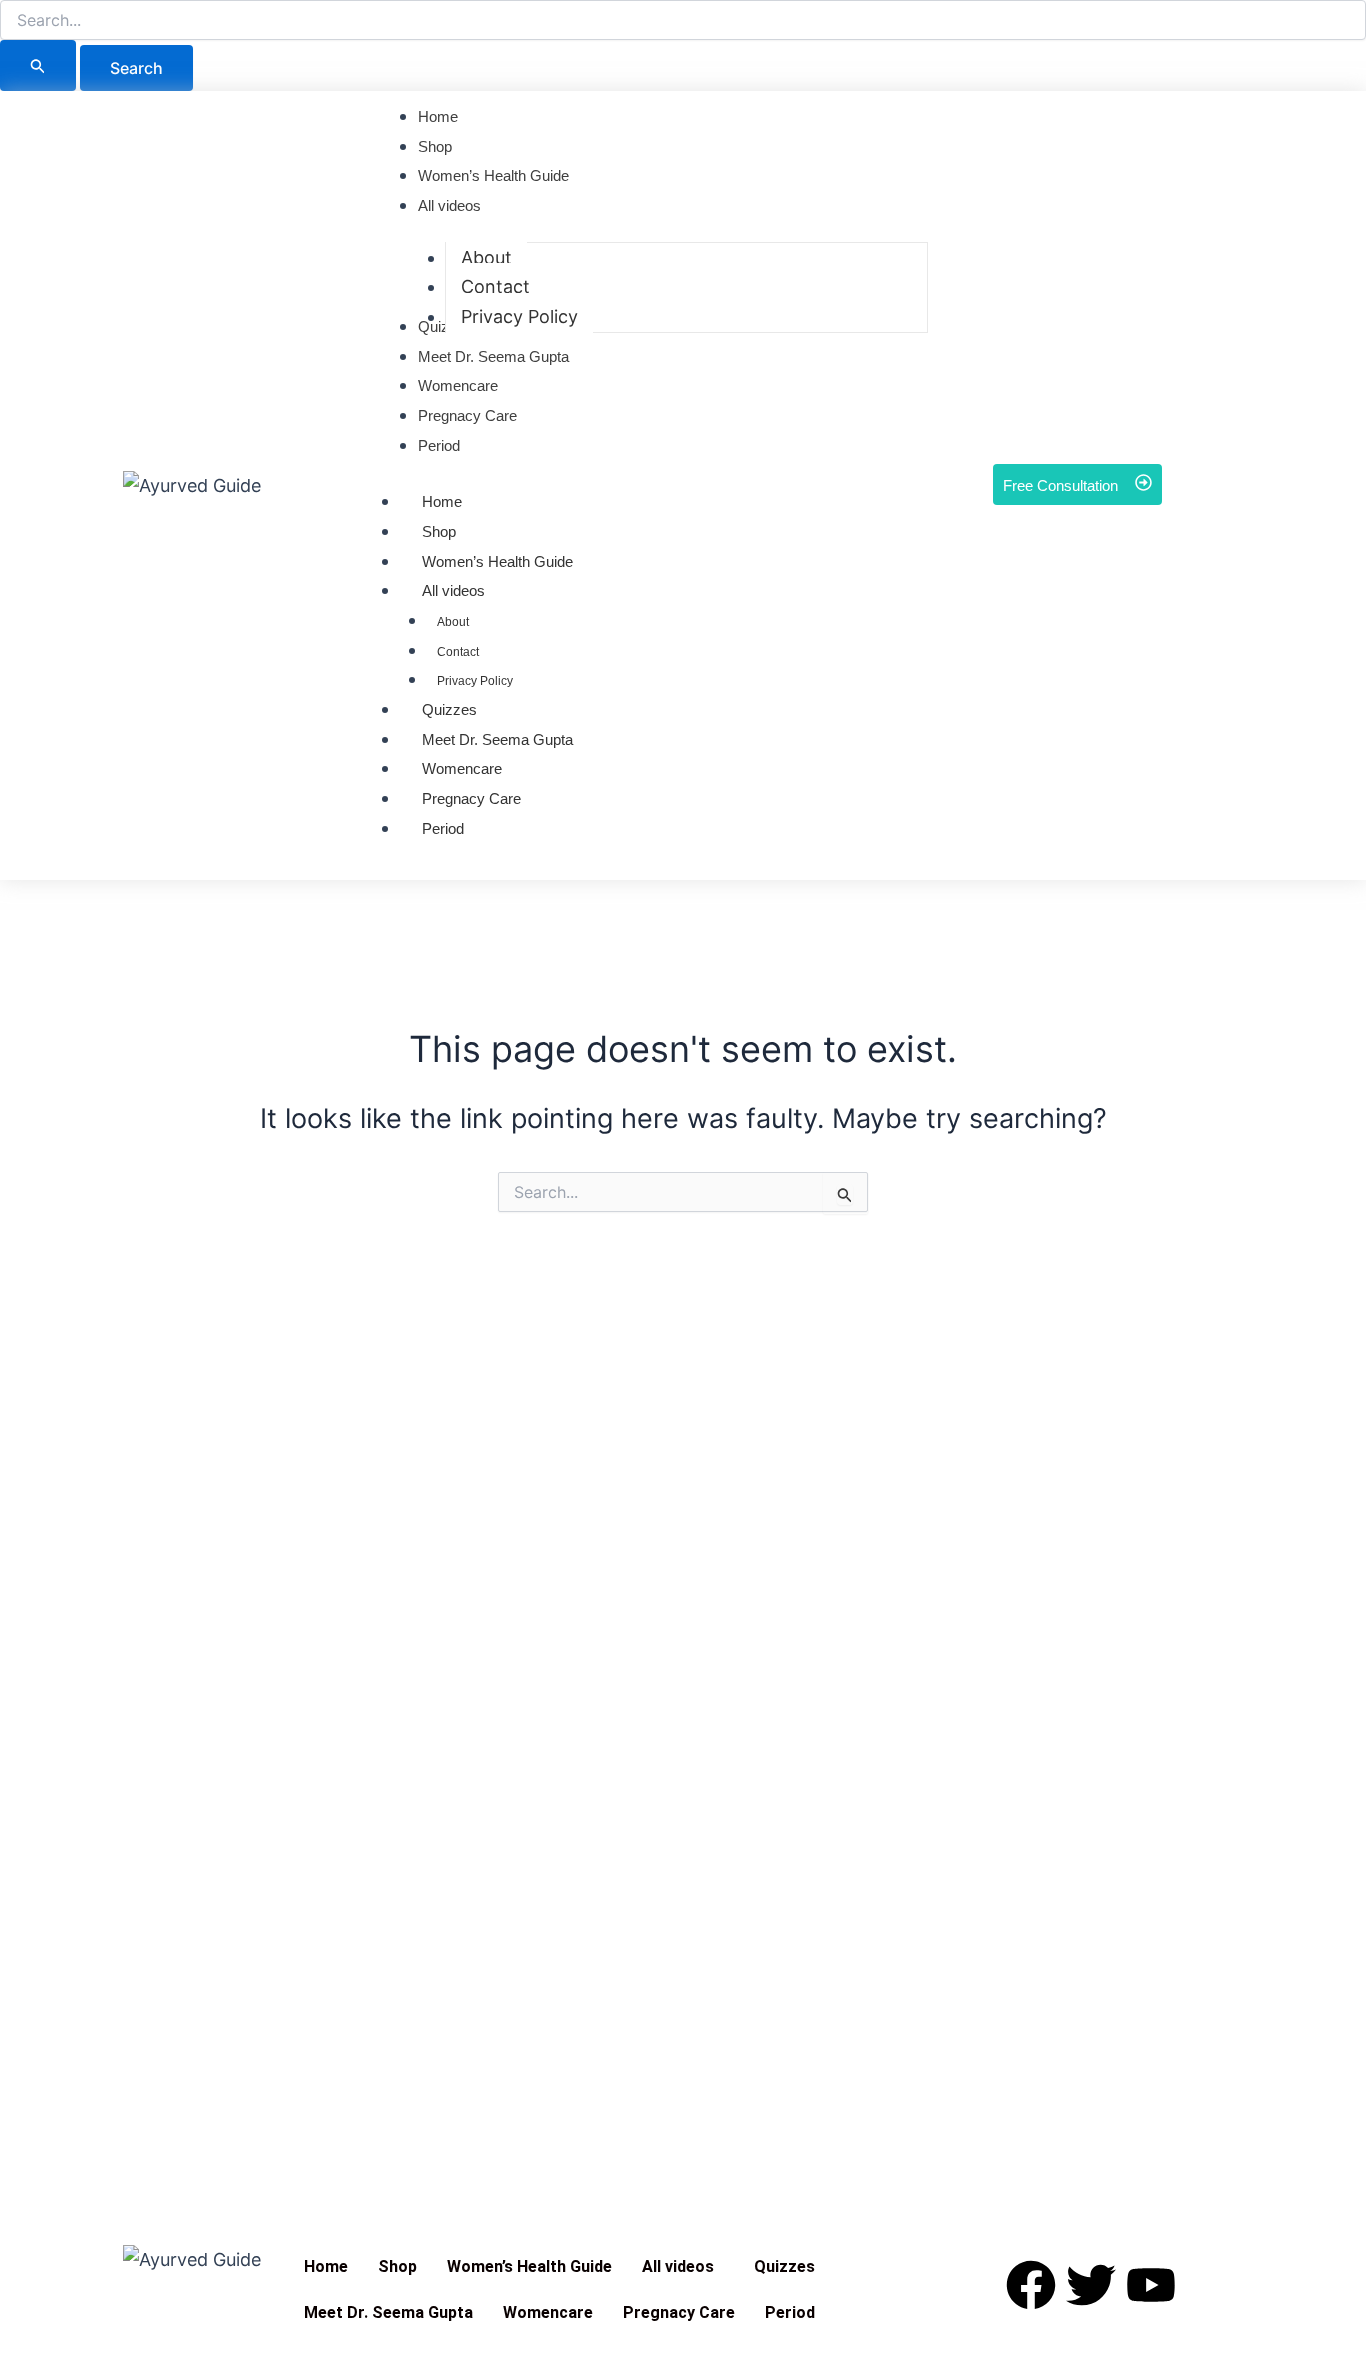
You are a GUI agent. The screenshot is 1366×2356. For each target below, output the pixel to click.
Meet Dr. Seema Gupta (497, 739)
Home (442, 501)
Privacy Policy (475, 681)
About (453, 622)
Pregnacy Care (471, 798)
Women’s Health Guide (529, 2266)
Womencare (462, 768)
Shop (439, 531)
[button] (683, 2267)
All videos (453, 590)
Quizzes (449, 709)
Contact (458, 652)
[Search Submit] (38, 65)
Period (443, 828)
